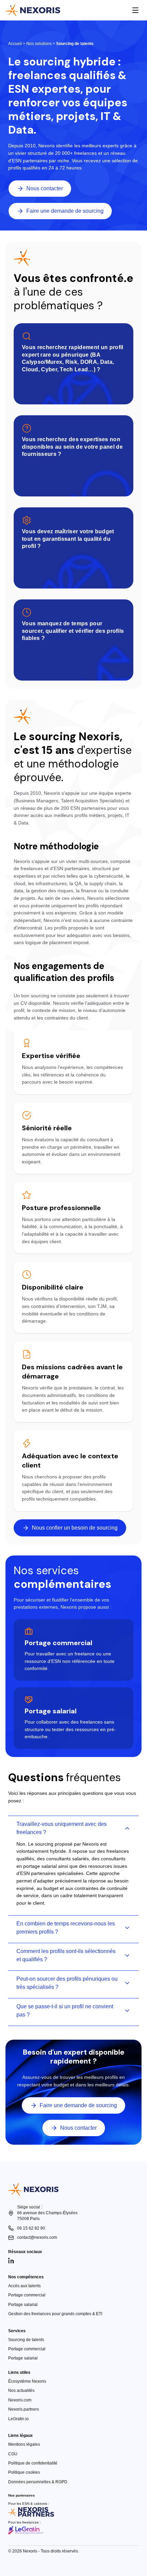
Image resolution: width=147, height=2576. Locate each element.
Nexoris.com (20, 2400)
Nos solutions (39, 44)
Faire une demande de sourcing (65, 211)
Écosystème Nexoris (27, 2381)
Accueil (15, 44)
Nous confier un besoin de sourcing (75, 1528)
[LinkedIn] (11, 2261)
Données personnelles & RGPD (38, 2482)
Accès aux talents (24, 2286)
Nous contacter (45, 188)
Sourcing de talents (26, 2340)
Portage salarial (23, 2305)
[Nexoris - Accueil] (33, 10)
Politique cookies (24, 2472)
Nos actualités (21, 2391)
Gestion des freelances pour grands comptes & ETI (55, 2314)
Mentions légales (24, 2444)
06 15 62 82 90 (31, 2228)
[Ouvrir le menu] (135, 10)
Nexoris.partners (24, 2409)
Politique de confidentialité (33, 2463)
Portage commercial (27, 2295)
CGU (13, 2454)
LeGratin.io (18, 2419)
